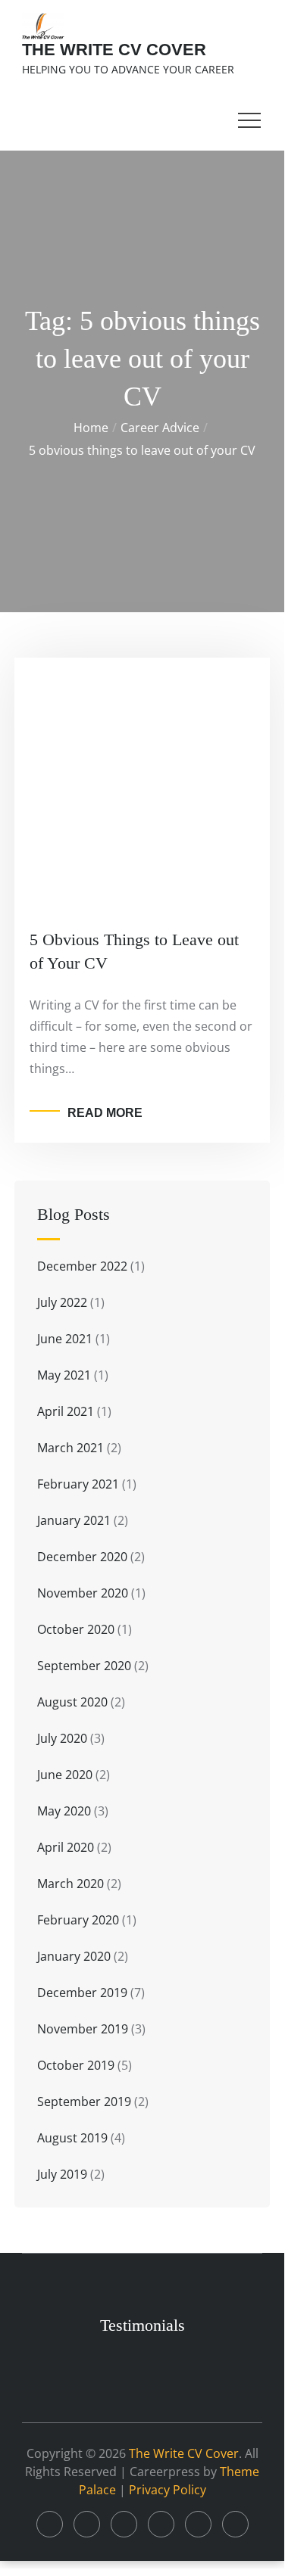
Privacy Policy (168, 2490)
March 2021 (70, 1448)
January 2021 (74, 1520)
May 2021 (64, 1375)
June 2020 (65, 1775)
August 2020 (72, 1702)
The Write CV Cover (114, 50)
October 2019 (76, 2065)
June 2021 (65, 1339)
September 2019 (84, 2102)
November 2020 (83, 1593)
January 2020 (74, 1956)
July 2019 (62, 2174)
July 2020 (62, 1738)
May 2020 (64, 1811)
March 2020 (70, 1884)
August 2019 (72, 2138)
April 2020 (66, 1847)
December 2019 (82, 1993)
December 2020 (82, 1557)
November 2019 (83, 2029)
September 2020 (84, 1666)
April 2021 (66, 1411)
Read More (105, 1113)
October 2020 (76, 1629)
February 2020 (78, 1920)
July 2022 (62, 1302)
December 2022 (82, 1266)
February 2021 (78, 1484)
